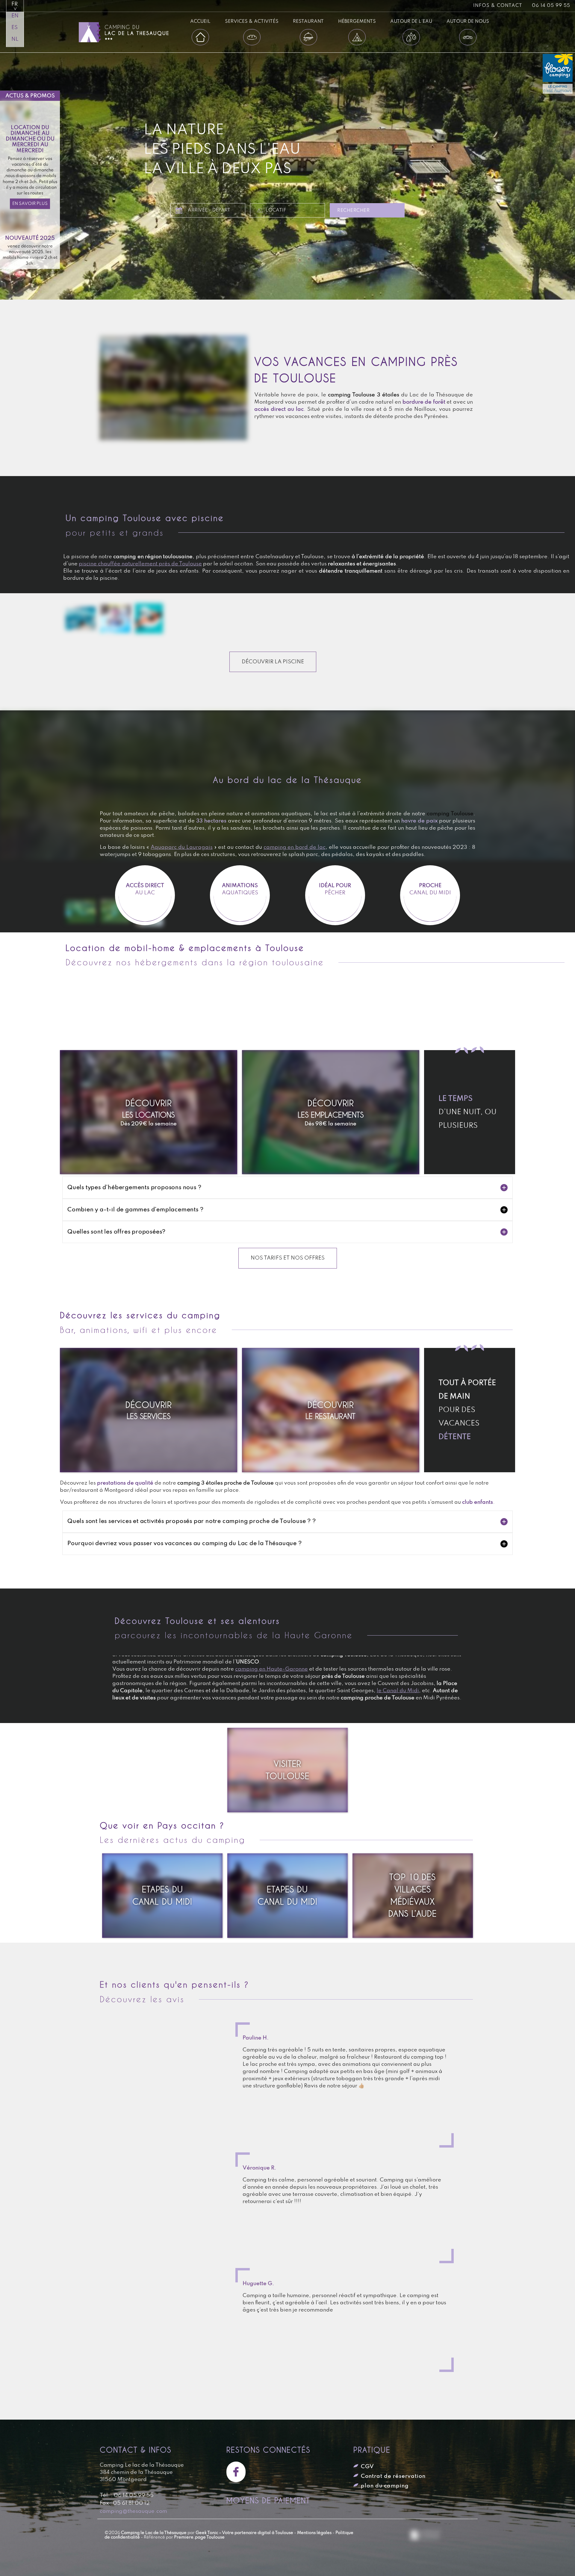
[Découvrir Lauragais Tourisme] (426, 2536)
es (15, 28)
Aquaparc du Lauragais (182, 847)
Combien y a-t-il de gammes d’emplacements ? (135, 1210)
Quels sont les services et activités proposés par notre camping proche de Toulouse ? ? (192, 1521)
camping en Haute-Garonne (271, 1669)
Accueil (200, 21)
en (15, 16)
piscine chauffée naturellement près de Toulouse (140, 564)
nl (15, 39)
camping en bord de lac (295, 847)
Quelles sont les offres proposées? (116, 1232)
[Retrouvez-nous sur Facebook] (238, 2472)
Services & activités (252, 21)
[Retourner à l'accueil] (131, 32)
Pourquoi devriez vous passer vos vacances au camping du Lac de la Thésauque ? (185, 1544)
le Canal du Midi (398, 1691)
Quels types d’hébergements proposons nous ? (134, 1188)
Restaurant (308, 21)
